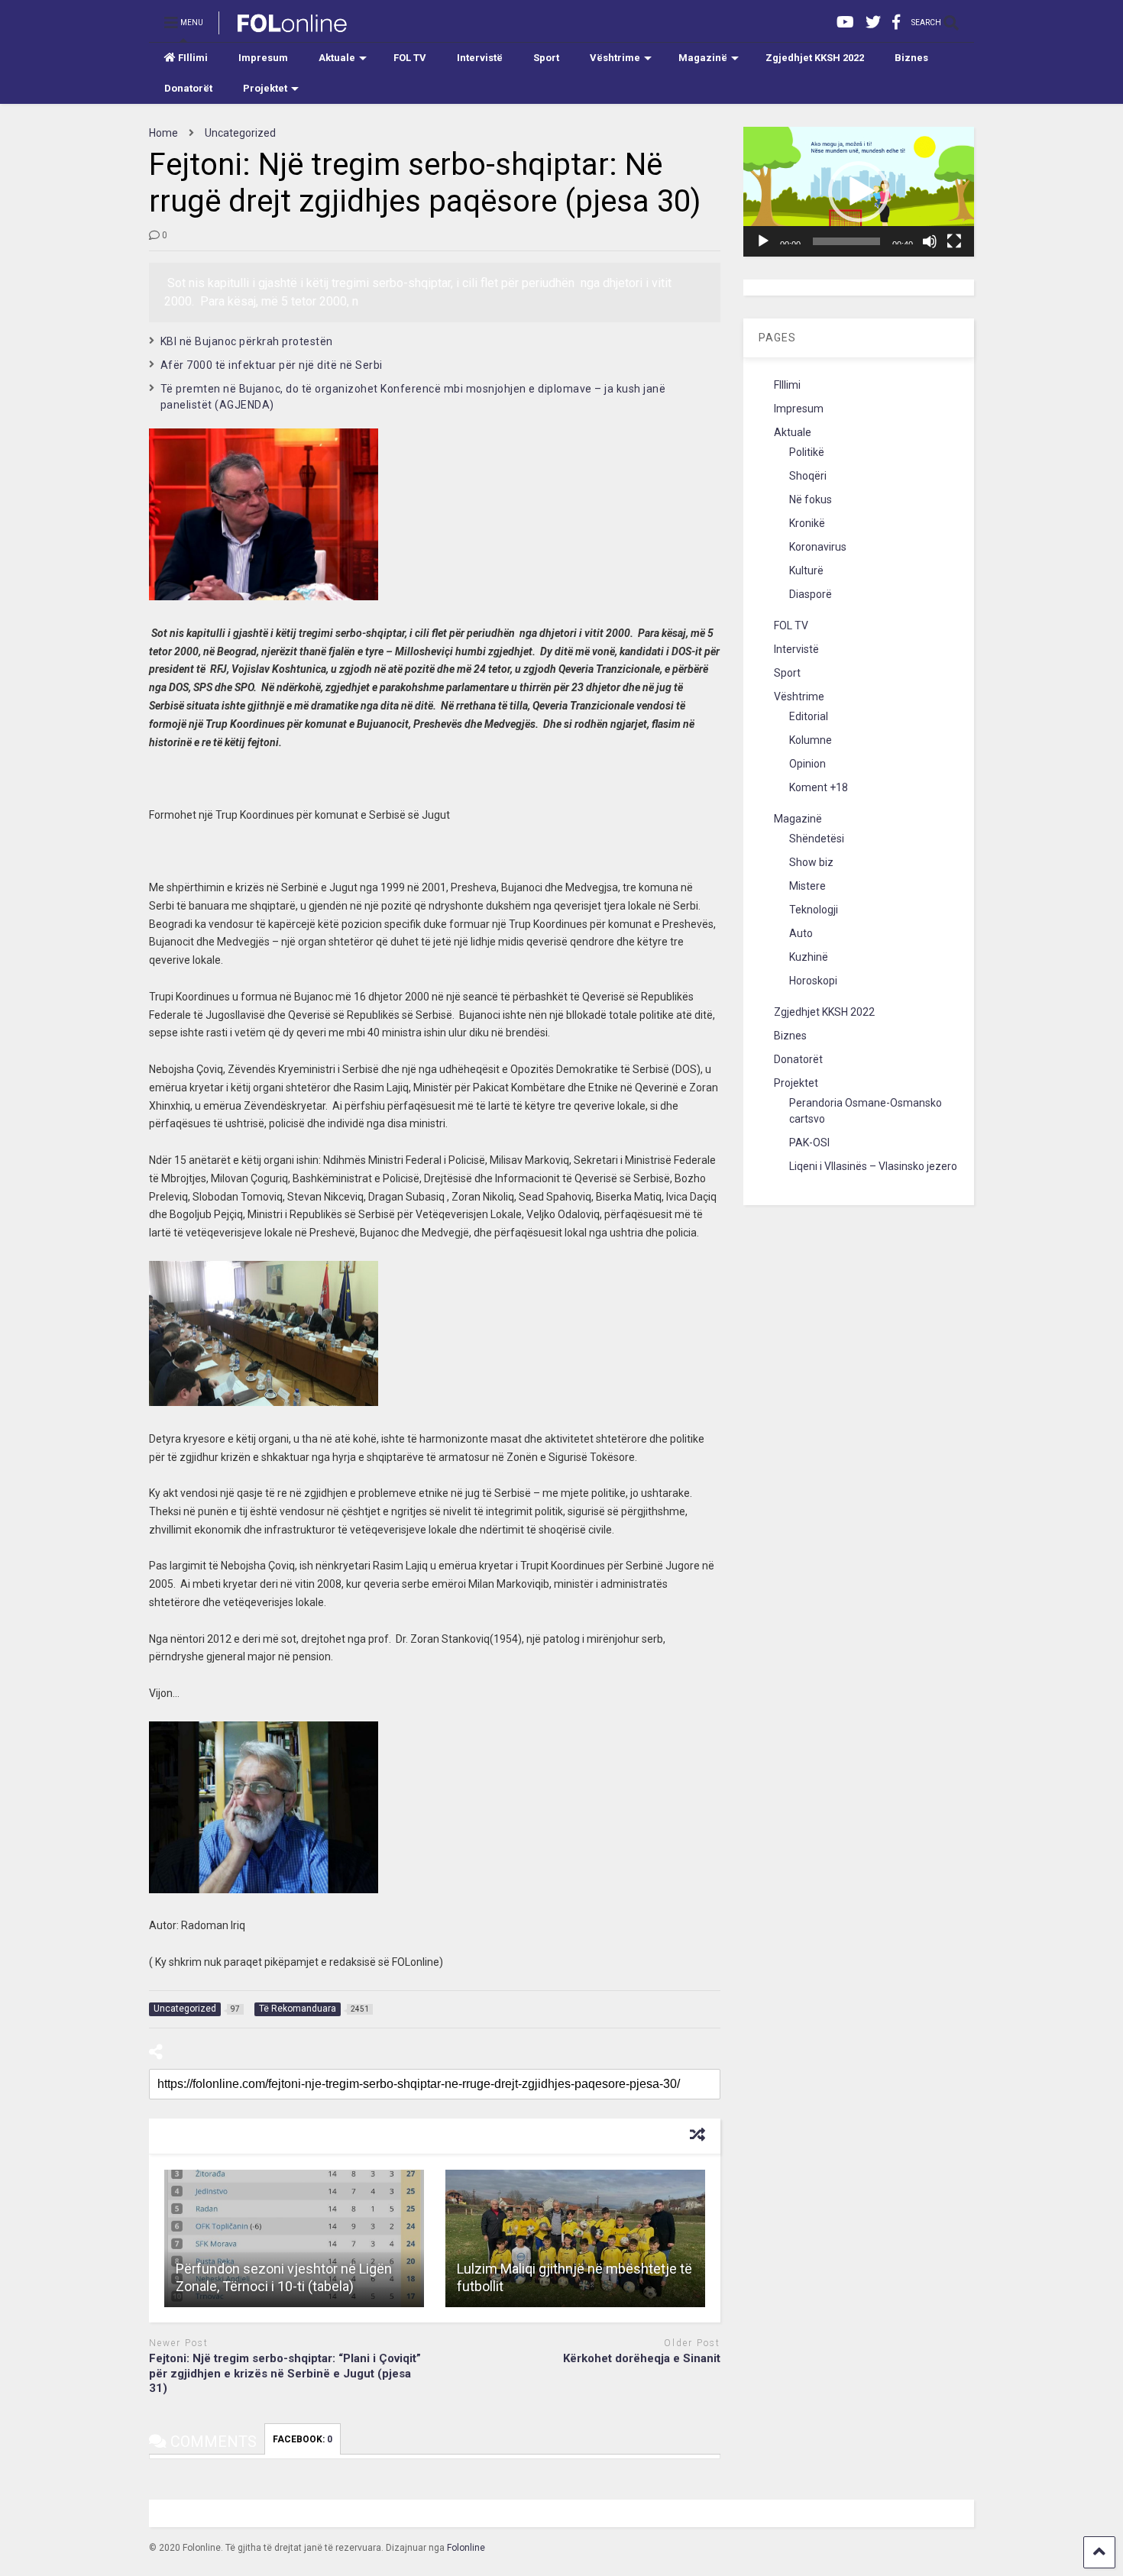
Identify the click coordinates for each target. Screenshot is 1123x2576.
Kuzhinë (809, 957)
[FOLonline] (284, 27)
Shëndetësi (817, 839)
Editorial (809, 716)
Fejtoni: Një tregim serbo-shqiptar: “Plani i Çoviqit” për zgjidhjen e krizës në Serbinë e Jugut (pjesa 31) (285, 2373)
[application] (859, 192)
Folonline (466, 2548)
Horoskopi (813, 981)
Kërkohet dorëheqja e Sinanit (642, 2358)
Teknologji (814, 910)
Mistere (807, 886)
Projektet (265, 88)
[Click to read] (294, 2238)
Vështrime (615, 58)
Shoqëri (808, 476)
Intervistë (480, 58)
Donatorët (188, 88)
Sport (546, 58)
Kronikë (807, 523)
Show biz (811, 862)
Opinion (807, 764)
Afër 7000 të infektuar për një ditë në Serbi (272, 365)
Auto (801, 933)
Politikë (807, 452)
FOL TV (410, 58)
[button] (859, 192)
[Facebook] (896, 23)
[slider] (846, 241)
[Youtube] (845, 23)
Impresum (263, 58)
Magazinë (703, 58)
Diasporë (811, 594)
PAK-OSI (809, 1143)
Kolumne (811, 740)
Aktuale (337, 58)
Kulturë (806, 570)
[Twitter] (873, 23)
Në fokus (811, 499)
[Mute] (930, 241)
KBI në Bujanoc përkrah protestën (247, 341)
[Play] (763, 241)
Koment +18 (819, 787)
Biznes (911, 58)
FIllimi (193, 58)
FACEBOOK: (303, 2439)
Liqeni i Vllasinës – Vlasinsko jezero (873, 1166)
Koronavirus (818, 547)
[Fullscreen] (954, 241)
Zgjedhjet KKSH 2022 (815, 58)
